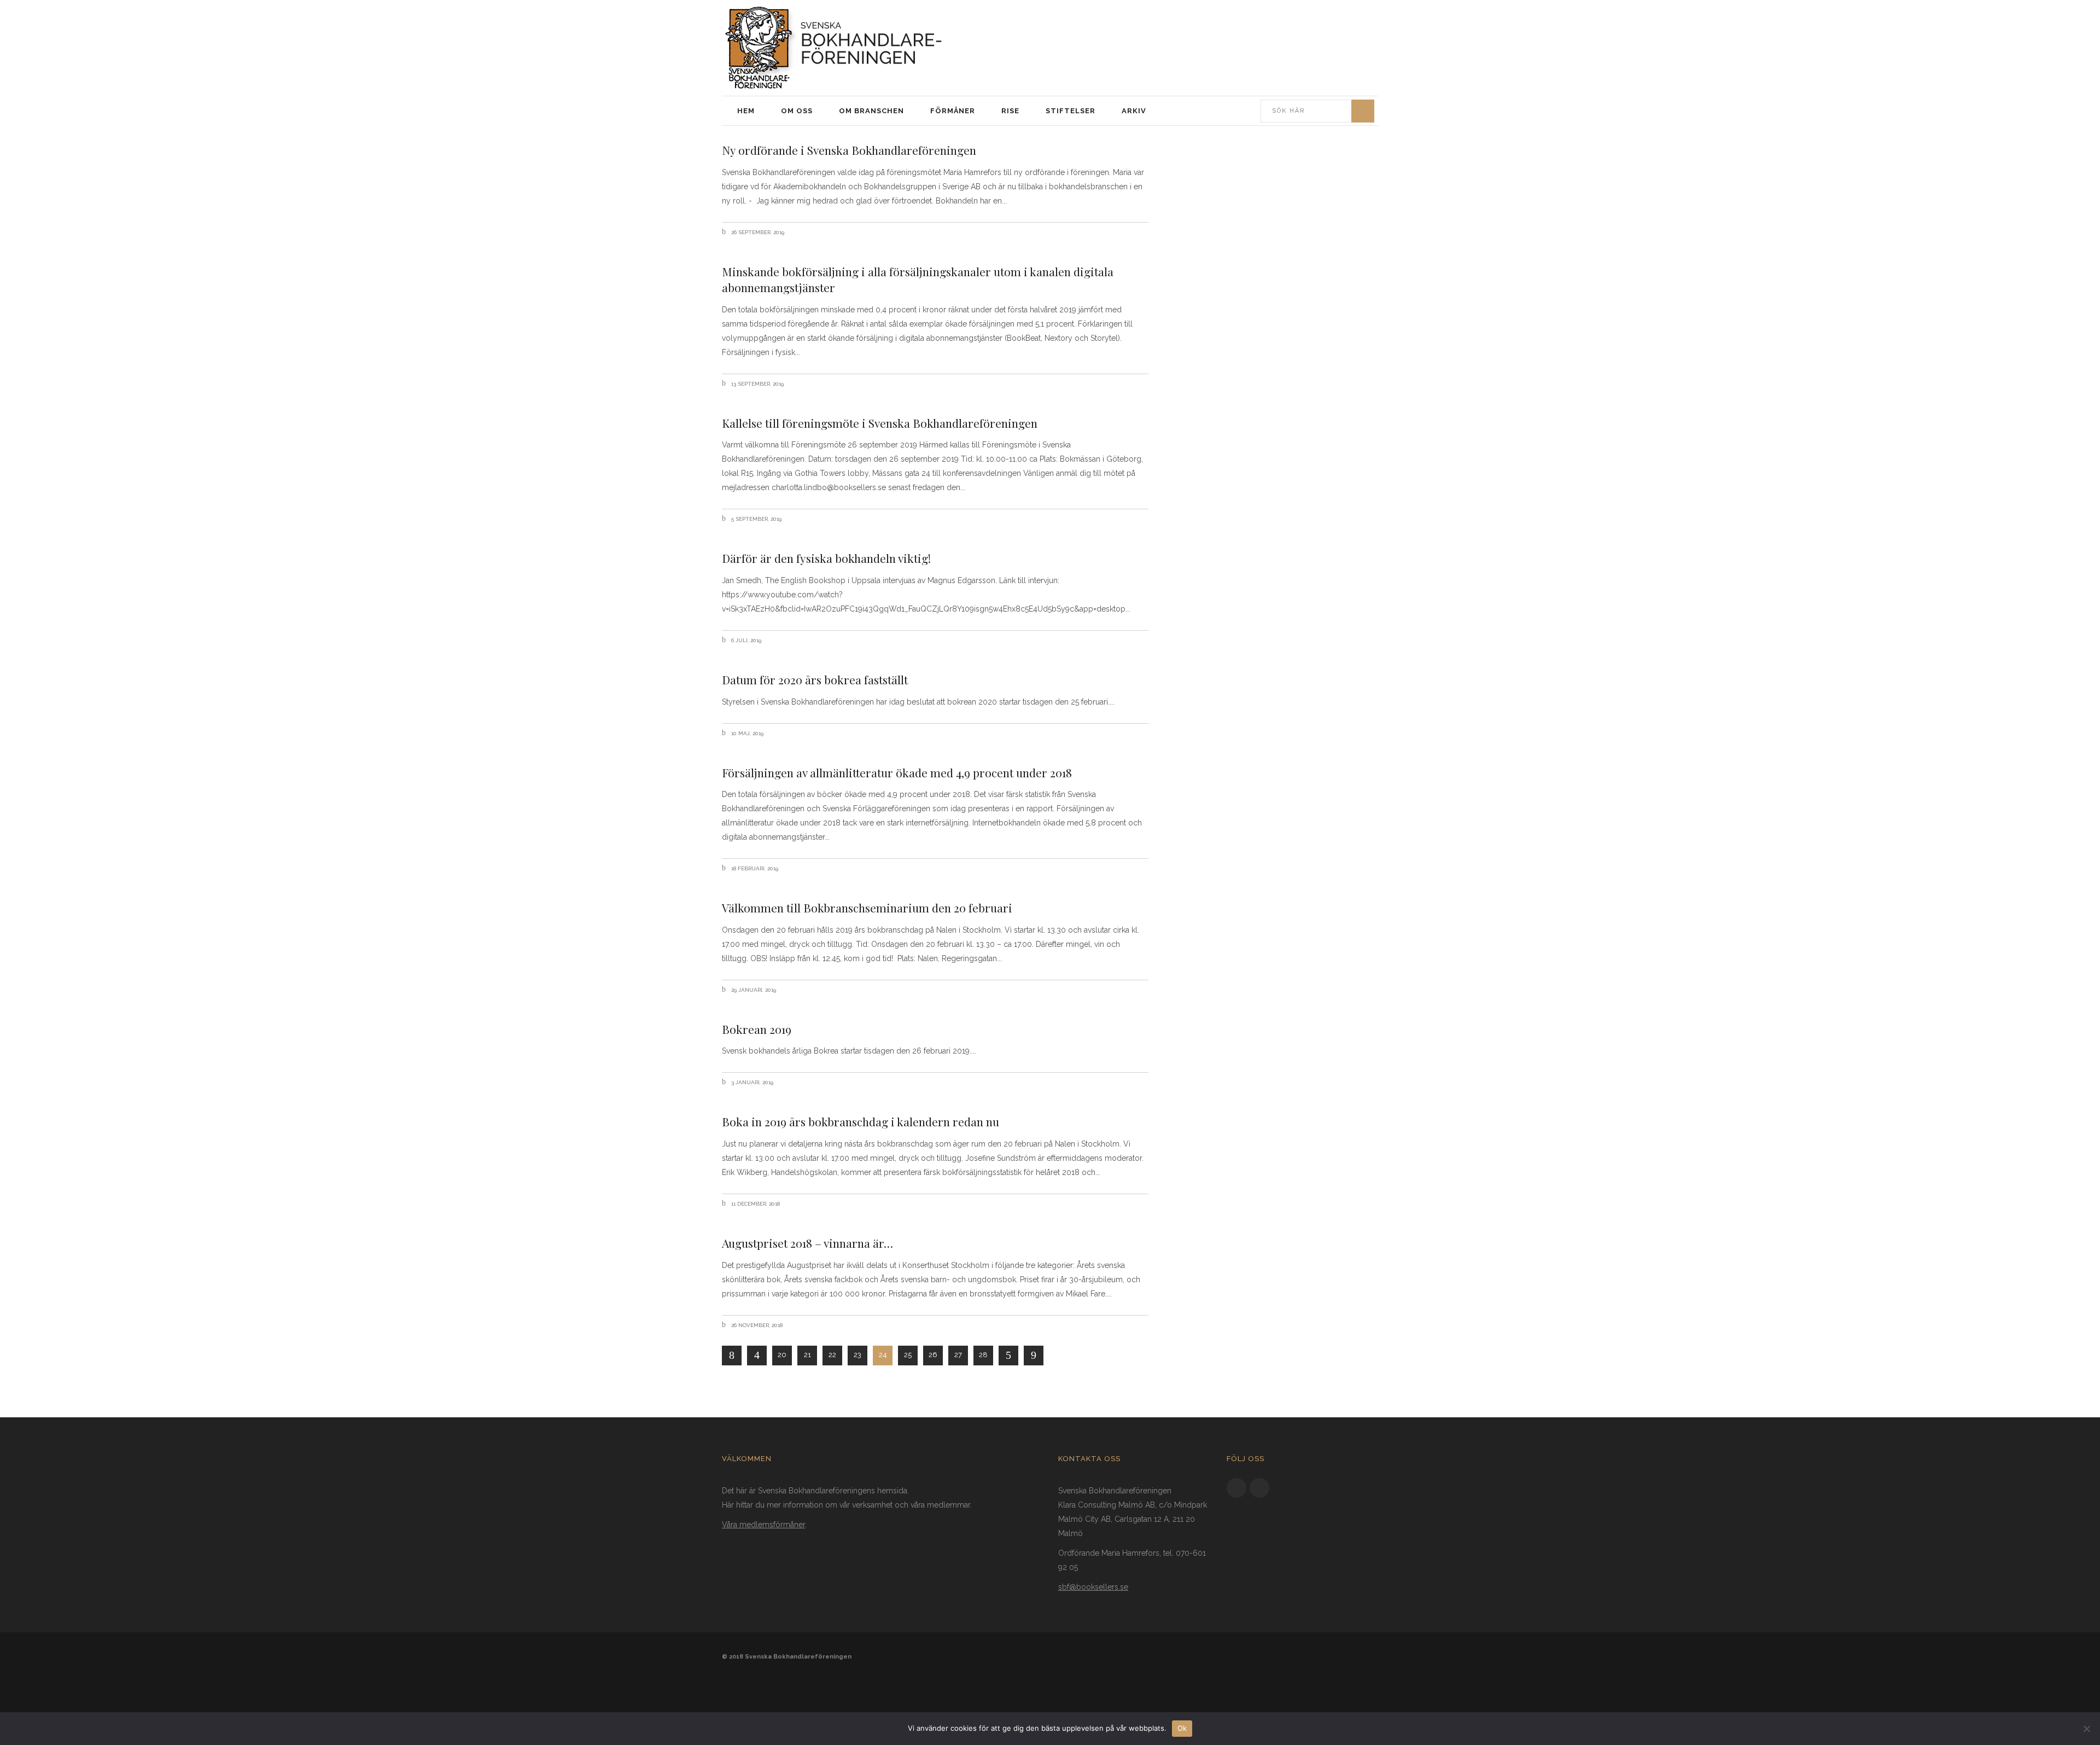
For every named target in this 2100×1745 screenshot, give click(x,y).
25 (908, 1355)
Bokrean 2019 (757, 1029)
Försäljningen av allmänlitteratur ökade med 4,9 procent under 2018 (897, 772)
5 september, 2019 (756, 519)
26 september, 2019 (757, 232)
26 (933, 1355)
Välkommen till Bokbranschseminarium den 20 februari (868, 908)
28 (983, 1355)
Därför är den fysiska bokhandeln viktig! (826, 558)
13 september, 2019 (757, 384)
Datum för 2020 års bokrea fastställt (815, 679)
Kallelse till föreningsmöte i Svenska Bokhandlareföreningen (880, 423)
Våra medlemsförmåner (763, 1525)
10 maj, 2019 (746, 733)
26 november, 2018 (756, 1325)
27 (958, 1355)
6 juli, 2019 (745, 640)
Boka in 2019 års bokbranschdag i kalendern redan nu (861, 1121)
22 (832, 1355)
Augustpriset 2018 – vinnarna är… (807, 1243)
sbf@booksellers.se (1093, 1587)
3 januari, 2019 (751, 1082)
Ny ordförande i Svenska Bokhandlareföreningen (849, 150)
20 (782, 1355)
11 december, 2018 (755, 1204)
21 (807, 1355)
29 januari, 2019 (753, 990)
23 (857, 1355)
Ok (1182, 1728)
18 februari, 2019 (754, 868)
